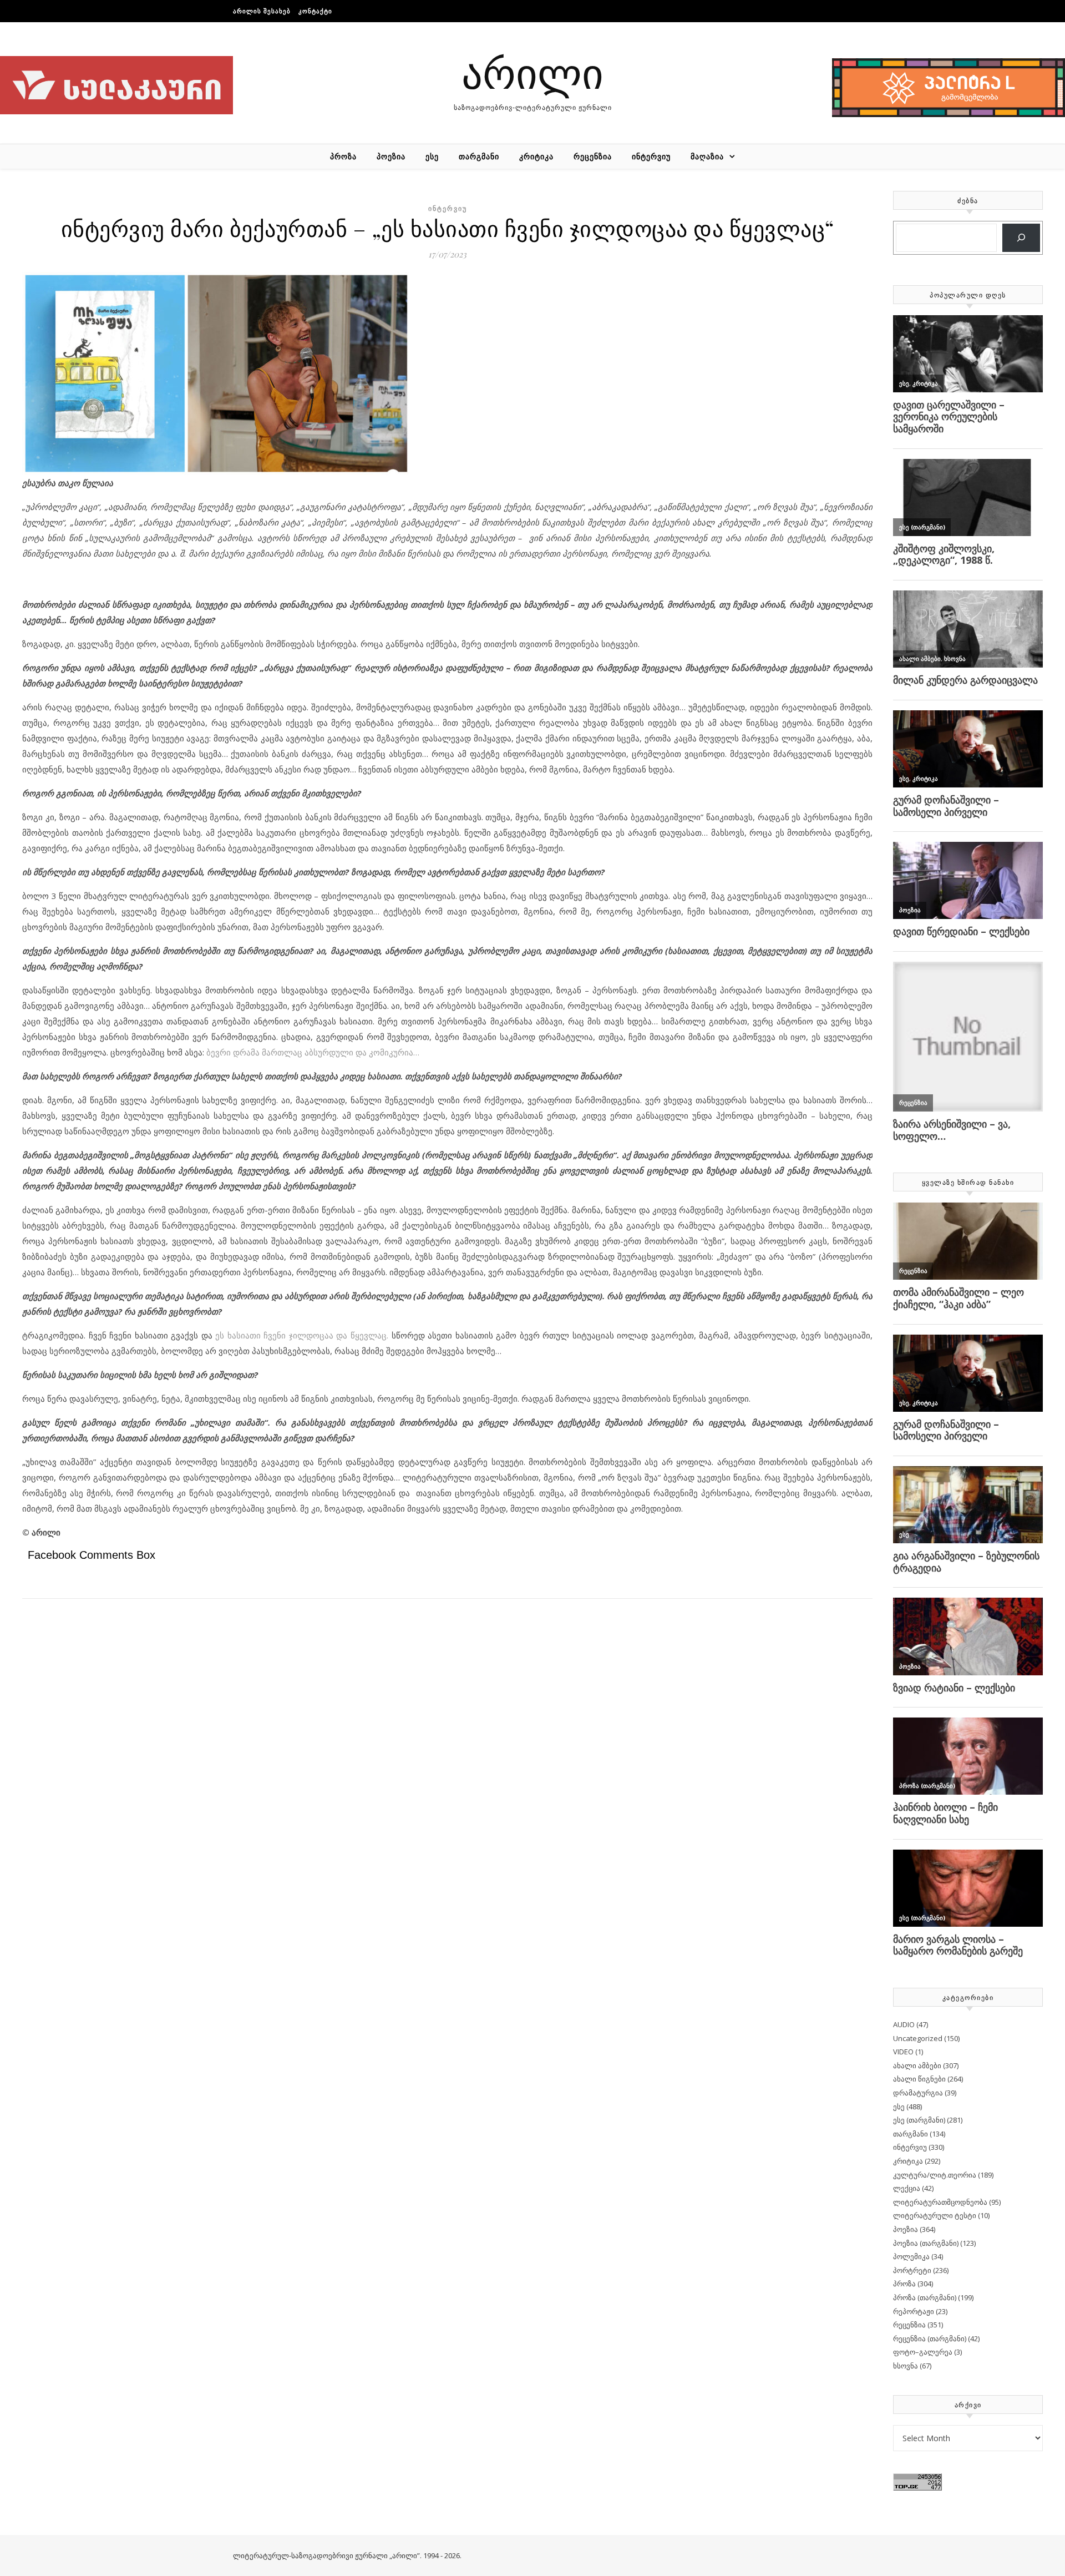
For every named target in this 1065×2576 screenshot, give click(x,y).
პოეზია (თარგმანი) (926, 2243)
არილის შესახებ (262, 11)
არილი (532, 72)
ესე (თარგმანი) (919, 2120)
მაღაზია (707, 156)
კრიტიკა (536, 156)
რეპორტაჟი (914, 2311)
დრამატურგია (918, 2093)
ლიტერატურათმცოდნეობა (940, 2202)
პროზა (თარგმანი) (925, 2297)
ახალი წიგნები (919, 2079)
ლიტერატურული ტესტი (935, 2215)
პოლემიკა (911, 2256)
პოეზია (391, 156)
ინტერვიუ (651, 156)
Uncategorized (918, 2038)
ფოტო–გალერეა (923, 2352)
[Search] (1021, 238)
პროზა (343, 156)
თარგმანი (479, 156)
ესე (432, 156)
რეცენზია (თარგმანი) (930, 2338)
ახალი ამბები (917, 2065)
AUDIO (904, 2024)
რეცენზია (593, 156)
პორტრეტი (912, 2270)
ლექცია (907, 2188)
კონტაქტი (315, 11)
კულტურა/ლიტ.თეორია (935, 2175)
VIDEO (903, 2052)
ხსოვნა (906, 2366)
